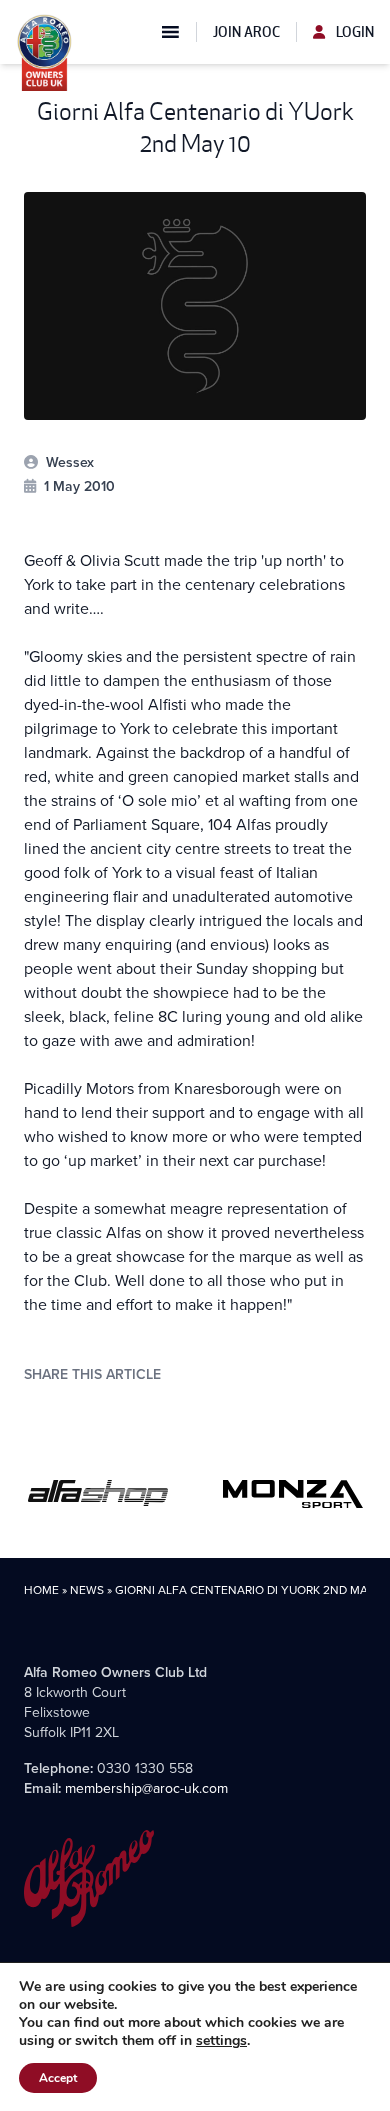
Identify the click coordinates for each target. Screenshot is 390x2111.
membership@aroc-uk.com (146, 1788)
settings (221, 2041)
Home (41, 1589)
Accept (58, 2078)
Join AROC (246, 32)
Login (353, 32)
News (87, 1589)
